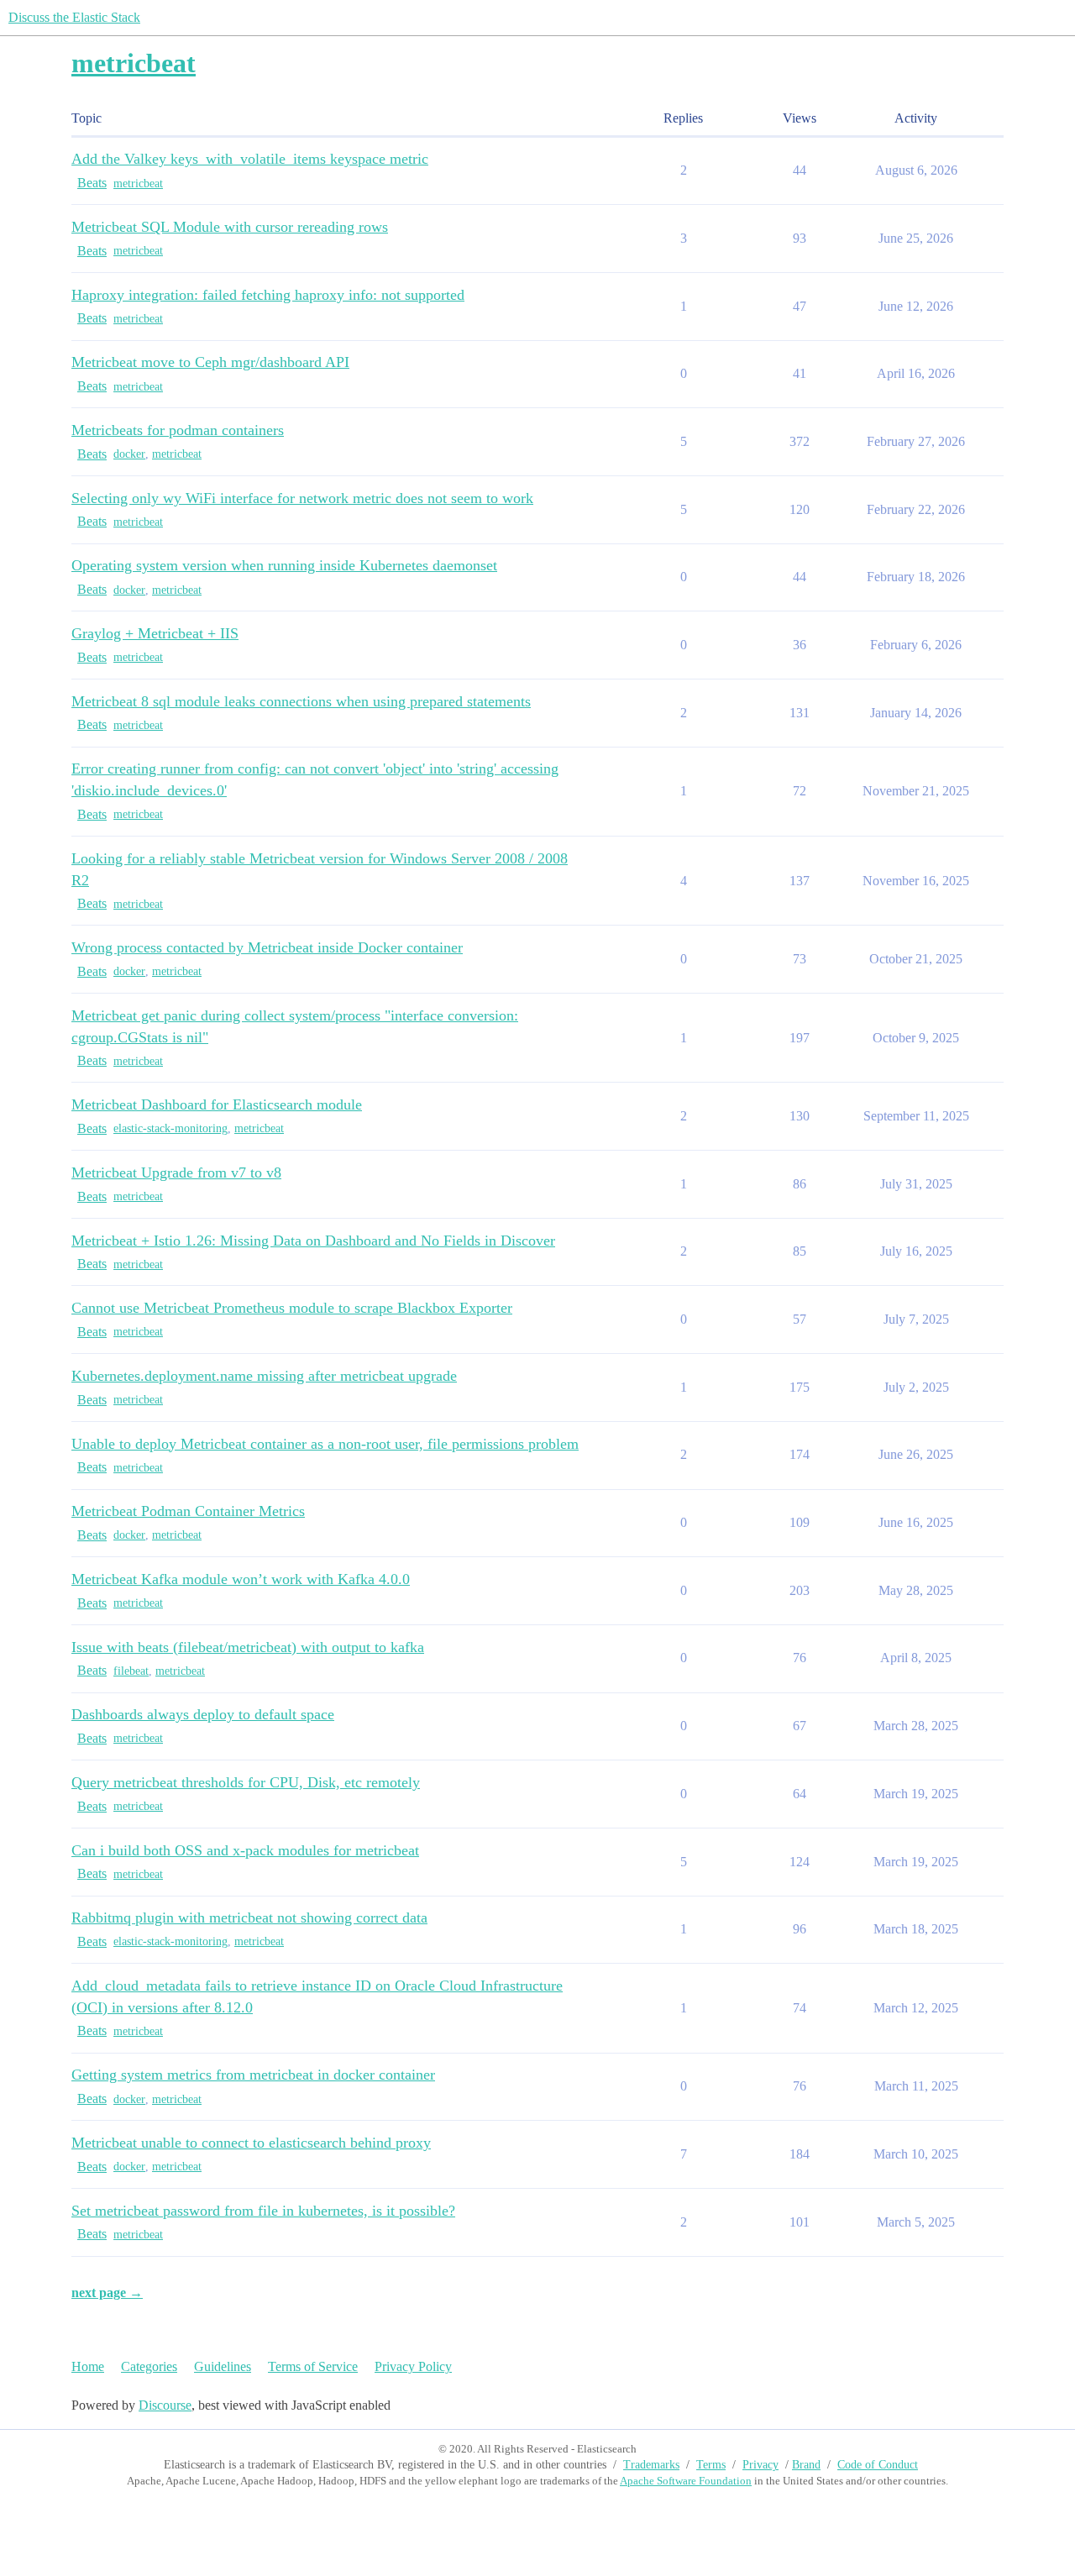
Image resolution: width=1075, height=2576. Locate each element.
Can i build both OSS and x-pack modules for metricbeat (245, 1850)
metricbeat (138, 184)
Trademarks (651, 2465)
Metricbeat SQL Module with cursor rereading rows (230, 227)
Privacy (760, 2465)
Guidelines (223, 2366)
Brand (806, 2465)
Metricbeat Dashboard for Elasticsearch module (217, 1104)
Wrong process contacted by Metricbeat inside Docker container (267, 947)
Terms (711, 2465)
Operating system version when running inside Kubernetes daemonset (284, 565)
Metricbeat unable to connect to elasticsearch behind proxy (251, 2143)
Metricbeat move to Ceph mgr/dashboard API (210, 362)
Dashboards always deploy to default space (203, 1714)
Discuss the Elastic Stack (74, 17)
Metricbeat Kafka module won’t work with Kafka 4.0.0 (241, 1579)
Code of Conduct (878, 2465)
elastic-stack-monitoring (170, 1128)
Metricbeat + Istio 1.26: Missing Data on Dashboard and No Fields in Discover (313, 1241)
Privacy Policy (413, 2366)
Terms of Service (313, 2366)
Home (88, 2366)
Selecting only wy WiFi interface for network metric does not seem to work (302, 498)
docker (129, 454)
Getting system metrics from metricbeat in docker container (253, 2075)
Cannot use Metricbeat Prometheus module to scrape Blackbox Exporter (292, 1308)
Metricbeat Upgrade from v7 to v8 (176, 1173)
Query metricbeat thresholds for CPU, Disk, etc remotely (246, 1782)
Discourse (165, 2405)
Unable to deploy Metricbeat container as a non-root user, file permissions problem (325, 1444)
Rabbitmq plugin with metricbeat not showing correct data (249, 1918)
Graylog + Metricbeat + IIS (155, 633)
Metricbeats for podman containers (178, 430)
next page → (107, 2293)
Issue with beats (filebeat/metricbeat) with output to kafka (248, 1647)
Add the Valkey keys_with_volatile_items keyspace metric (250, 159)
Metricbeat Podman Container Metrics (188, 1511)
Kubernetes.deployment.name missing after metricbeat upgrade (264, 1376)
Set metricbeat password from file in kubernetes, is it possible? (263, 2211)
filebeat (131, 1671)
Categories (149, 2366)
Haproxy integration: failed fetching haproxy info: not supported (268, 295)
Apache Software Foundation (686, 2481)
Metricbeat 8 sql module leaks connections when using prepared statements (301, 701)
